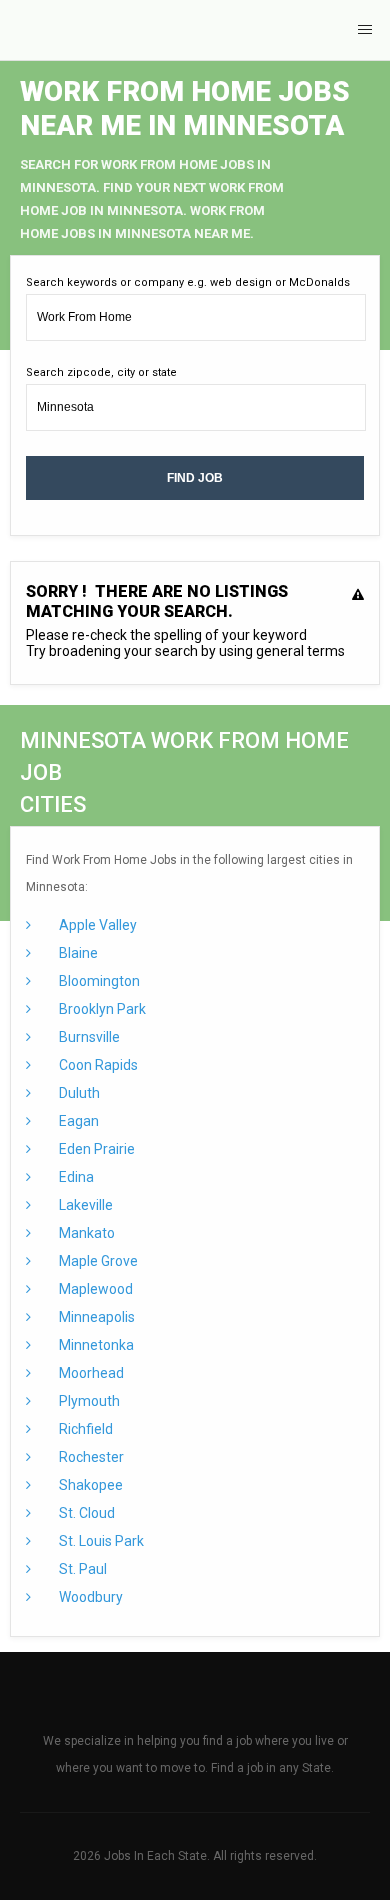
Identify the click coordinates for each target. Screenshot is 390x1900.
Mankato (85, 1233)
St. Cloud (85, 1513)
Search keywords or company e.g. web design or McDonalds (188, 282)
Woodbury (89, 1597)
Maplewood (94, 1289)
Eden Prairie (95, 1149)
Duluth (78, 1093)
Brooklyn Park (101, 1009)
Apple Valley (96, 925)
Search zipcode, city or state (101, 372)
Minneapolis (95, 1317)
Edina (75, 1177)
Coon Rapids (97, 1065)
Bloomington (98, 981)
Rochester (90, 1457)
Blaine (77, 953)
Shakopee (89, 1485)
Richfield (84, 1429)
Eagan (77, 1121)
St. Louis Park (100, 1541)
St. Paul (81, 1569)
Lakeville (84, 1205)
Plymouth (88, 1401)
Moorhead (90, 1373)
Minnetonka (95, 1345)
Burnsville (88, 1037)
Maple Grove (97, 1261)
